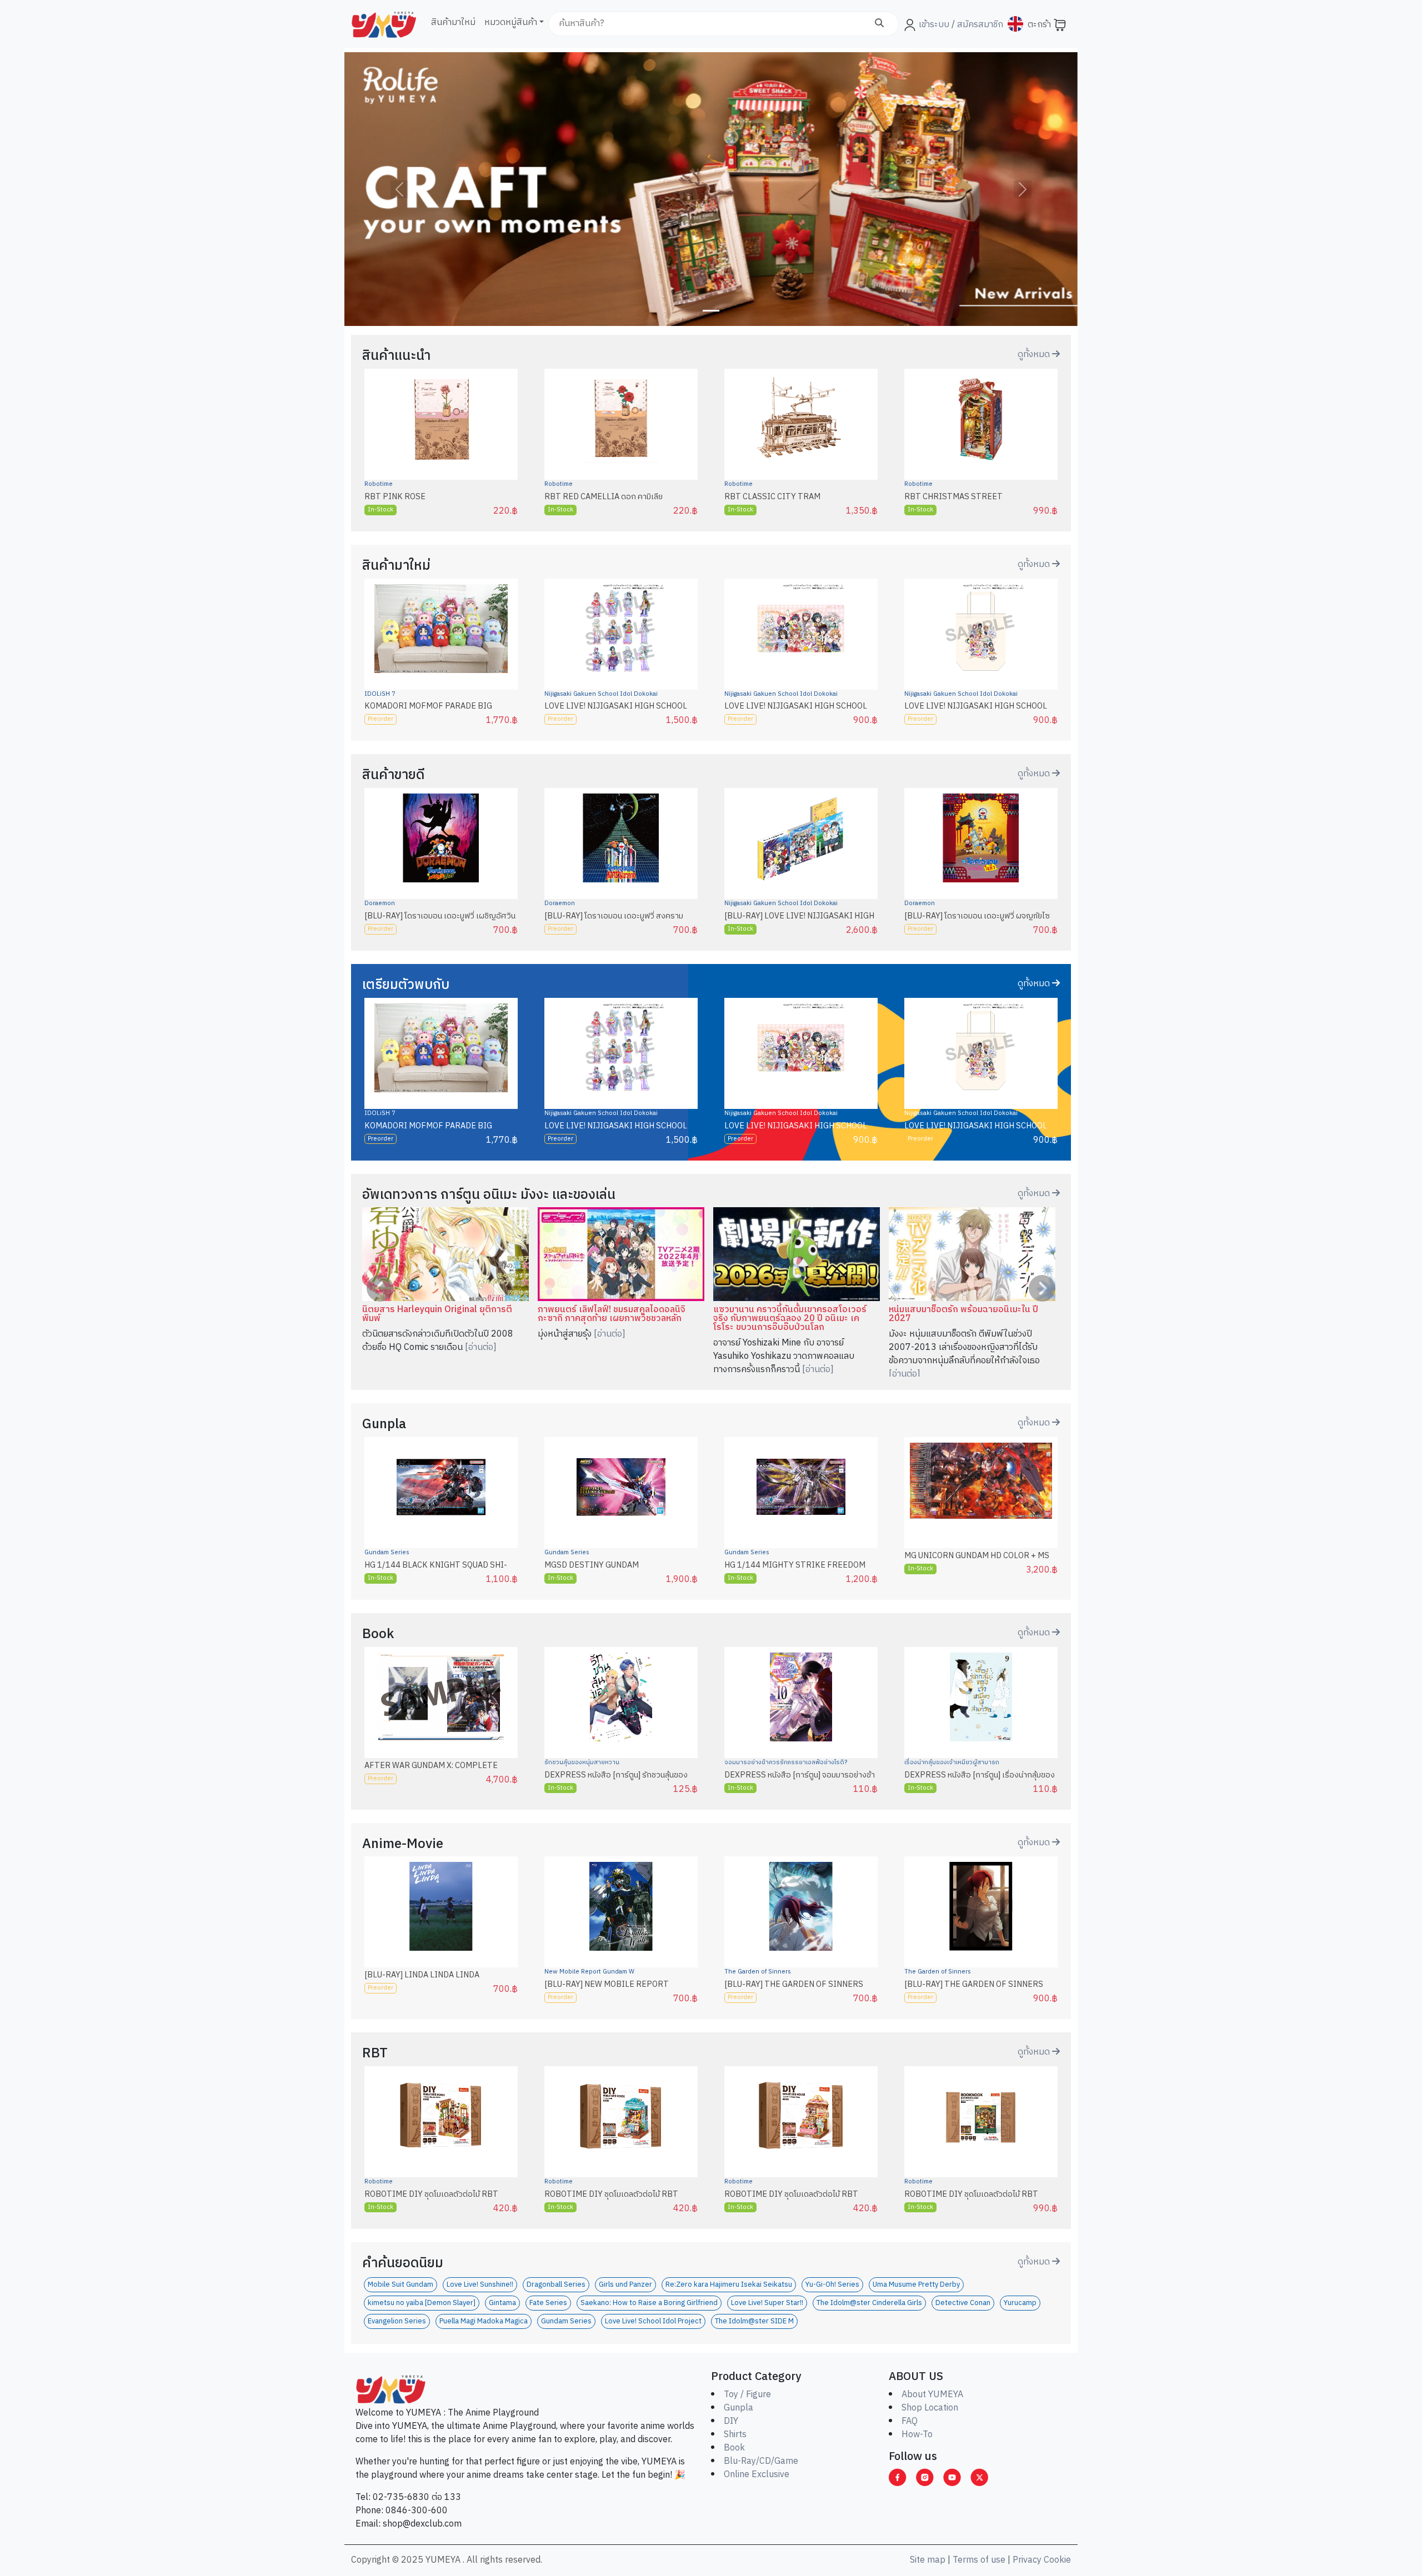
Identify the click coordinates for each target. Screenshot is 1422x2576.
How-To (917, 2435)
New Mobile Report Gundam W (589, 1972)
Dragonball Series (556, 2285)
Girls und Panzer (625, 2285)
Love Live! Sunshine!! (480, 2285)
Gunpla (738, 2408)
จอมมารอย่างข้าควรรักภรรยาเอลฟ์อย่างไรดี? (786, 1762)
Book (734, 2448)
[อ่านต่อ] (481, 1347)
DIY (731, 2421)
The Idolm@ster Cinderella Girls (869, 2303)
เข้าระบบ (934, 25)
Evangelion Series (397, 2321)
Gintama (502, 2303)
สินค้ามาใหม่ (453, 22)
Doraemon (380, 903)
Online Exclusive (757, 2475)
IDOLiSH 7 (380, 694)
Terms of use (979, 2560)
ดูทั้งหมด (1035, 355)
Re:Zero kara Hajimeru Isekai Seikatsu (729, 2285)
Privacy (1027, 2560)
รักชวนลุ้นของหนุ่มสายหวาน (582, 1762)
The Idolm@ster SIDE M (754, 2321)
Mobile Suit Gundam (400, 2285)
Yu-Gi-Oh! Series (832, 2285)
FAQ (910, 2421)
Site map (928, 2560)
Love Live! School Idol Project (653, 2321)
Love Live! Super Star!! (767, 2303)
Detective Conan (963, 2303)
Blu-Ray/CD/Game (761, 2461)
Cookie (1057, 2560)
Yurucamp (1020, 2303)
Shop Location (930, 2408)
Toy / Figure (747, 2395)
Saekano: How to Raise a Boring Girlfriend (649, 2303)
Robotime (379, 484)
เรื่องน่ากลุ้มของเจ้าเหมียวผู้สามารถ (952, 1762)
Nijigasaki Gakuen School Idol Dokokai (601, 694)
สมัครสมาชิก (979, 25)
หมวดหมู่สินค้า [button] (511, 22)
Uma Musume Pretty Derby (916, 2285)
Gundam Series (387, 1553)
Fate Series (548, 2303)
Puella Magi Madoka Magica (484, 2321)
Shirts (735, 2435)
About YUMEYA (932, 2395)
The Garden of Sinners (758, 1972)
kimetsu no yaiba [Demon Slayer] (422, 2303)
